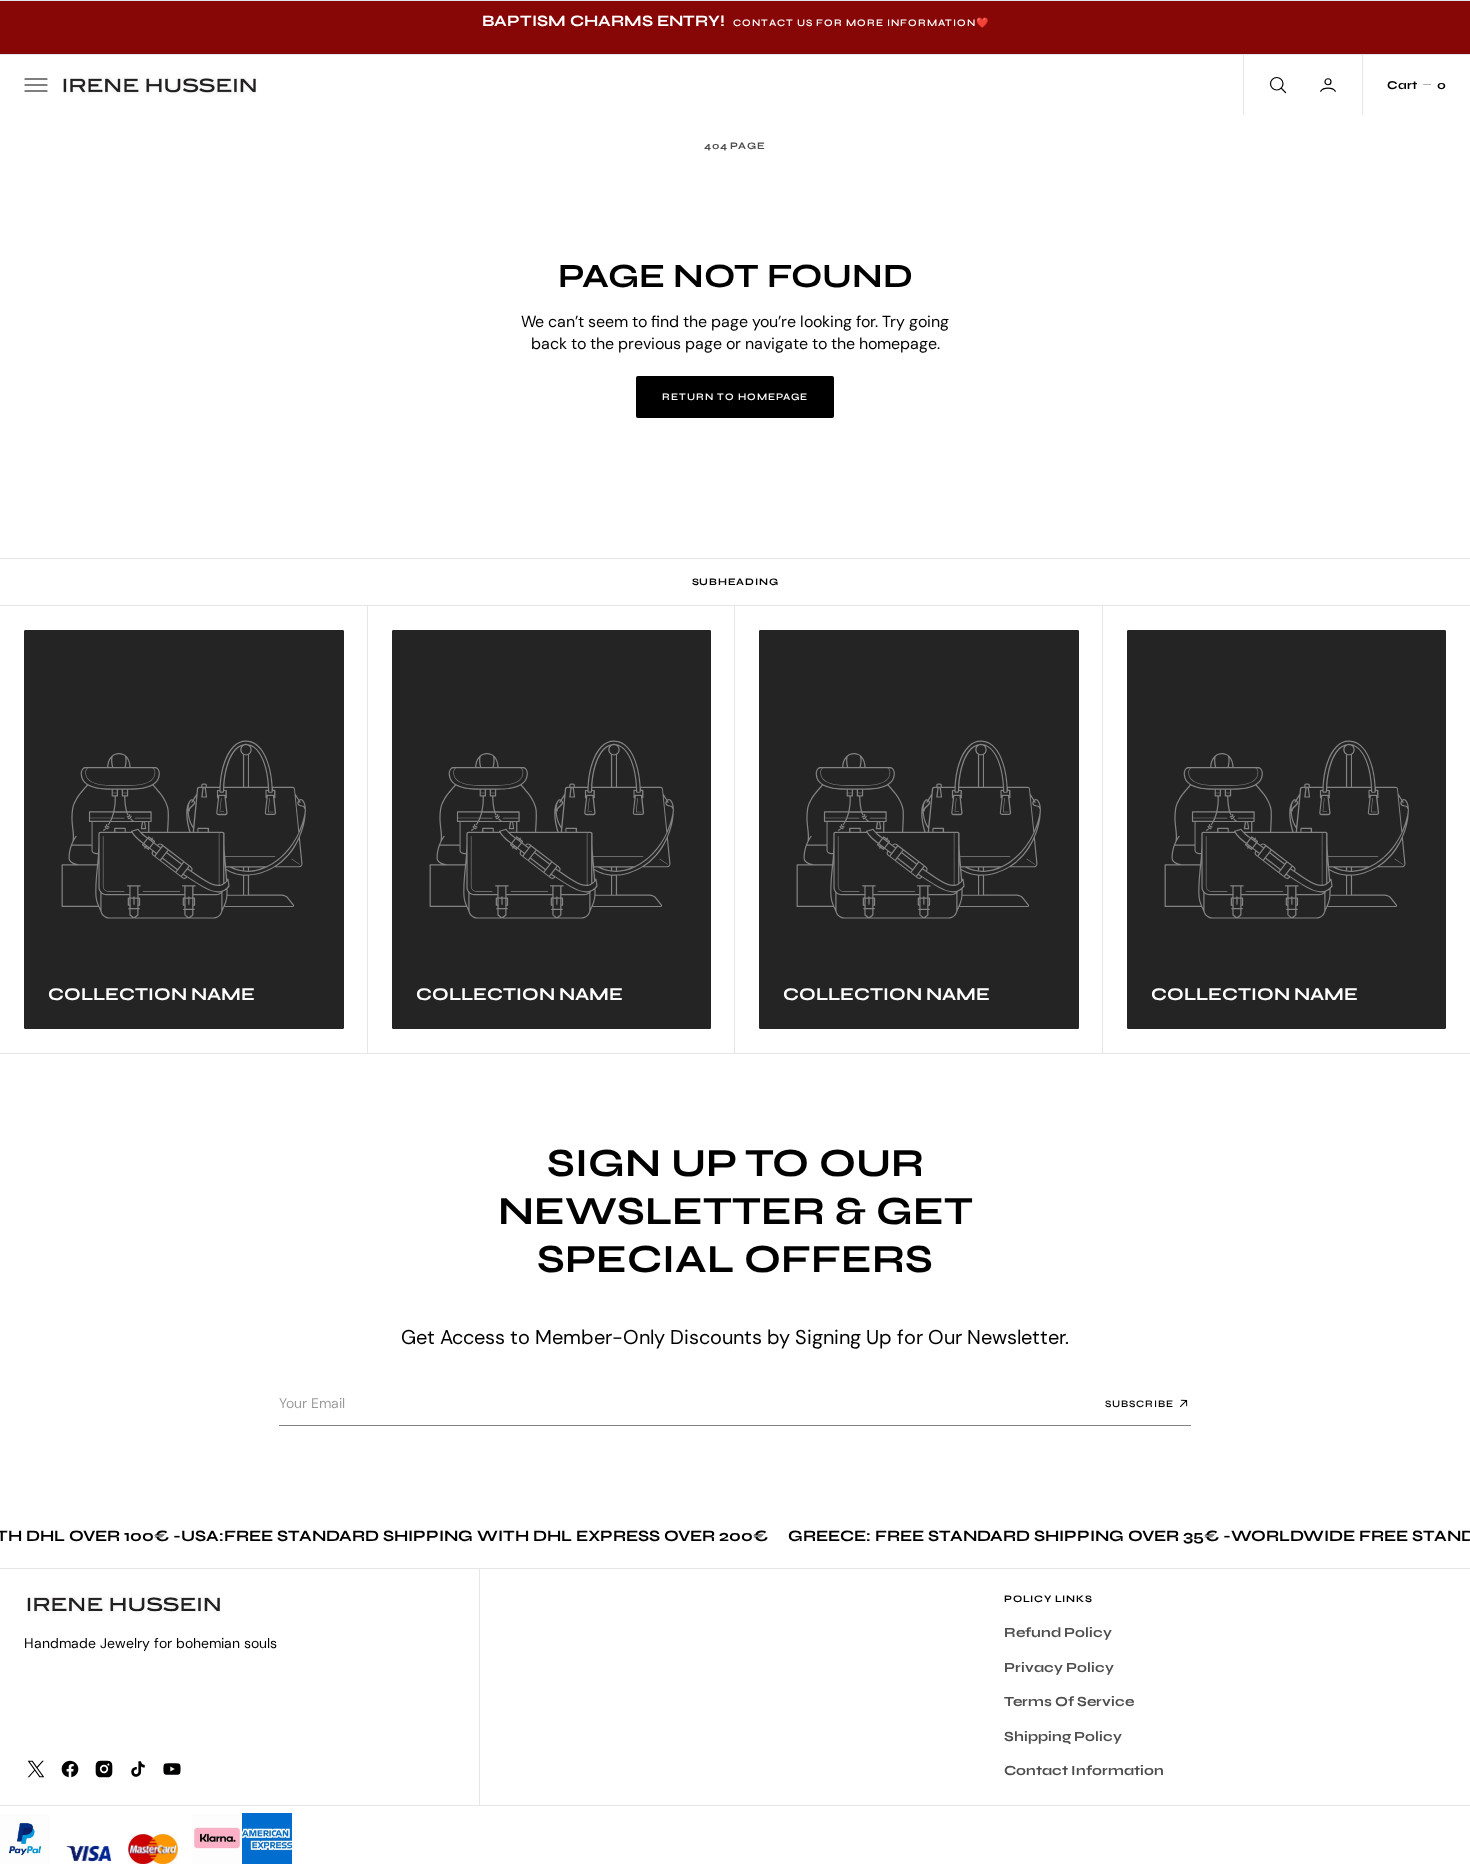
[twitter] (36, 1769)
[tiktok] (138, 1769)
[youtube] (172, 1769)
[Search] (1276, 85)
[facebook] (70, 1769)
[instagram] (104, 1769)
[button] (36, 85)
